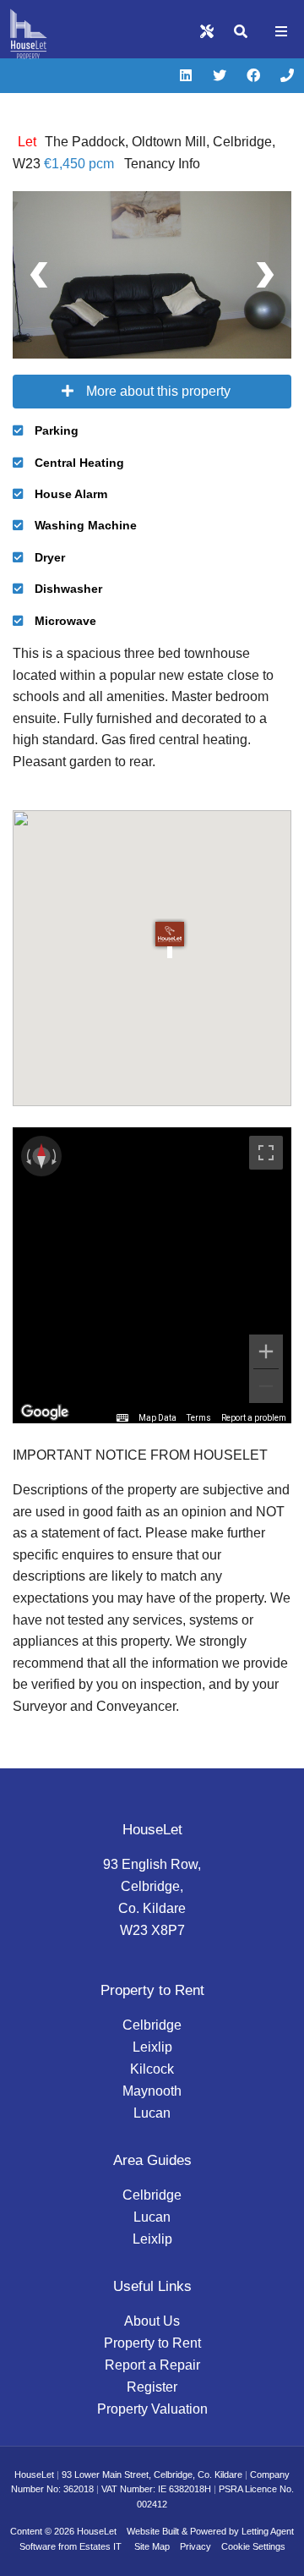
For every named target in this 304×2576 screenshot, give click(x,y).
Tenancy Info (162, 164)
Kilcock (152, 2069)
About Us (152, 2321)
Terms (199, 1418)
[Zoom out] (266, 1386)
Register (152, 2387)
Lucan (152, 2113)
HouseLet (97, 2531)
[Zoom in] (266, 1351)
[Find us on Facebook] (253, 76)
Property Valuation (152, 2409)
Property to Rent (152, 2343)
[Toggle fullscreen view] (266, 1153)
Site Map (152, 2546)
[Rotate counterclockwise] (27, 1156)
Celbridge (152, 2025)
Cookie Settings (253, 2546)
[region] (152, 1275)
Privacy (195, 2546)
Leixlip (152, 2047)
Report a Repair (152, 2365)
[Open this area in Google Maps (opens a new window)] (45, 1412)
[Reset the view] (41, 1156)
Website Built (153, 2531)
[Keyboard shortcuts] (122, 1418)
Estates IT (100, 2546)
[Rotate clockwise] (56, 1156)
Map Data (157, 1418)
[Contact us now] (287, 76)
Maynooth (152, 2091)
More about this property (158, 391)
